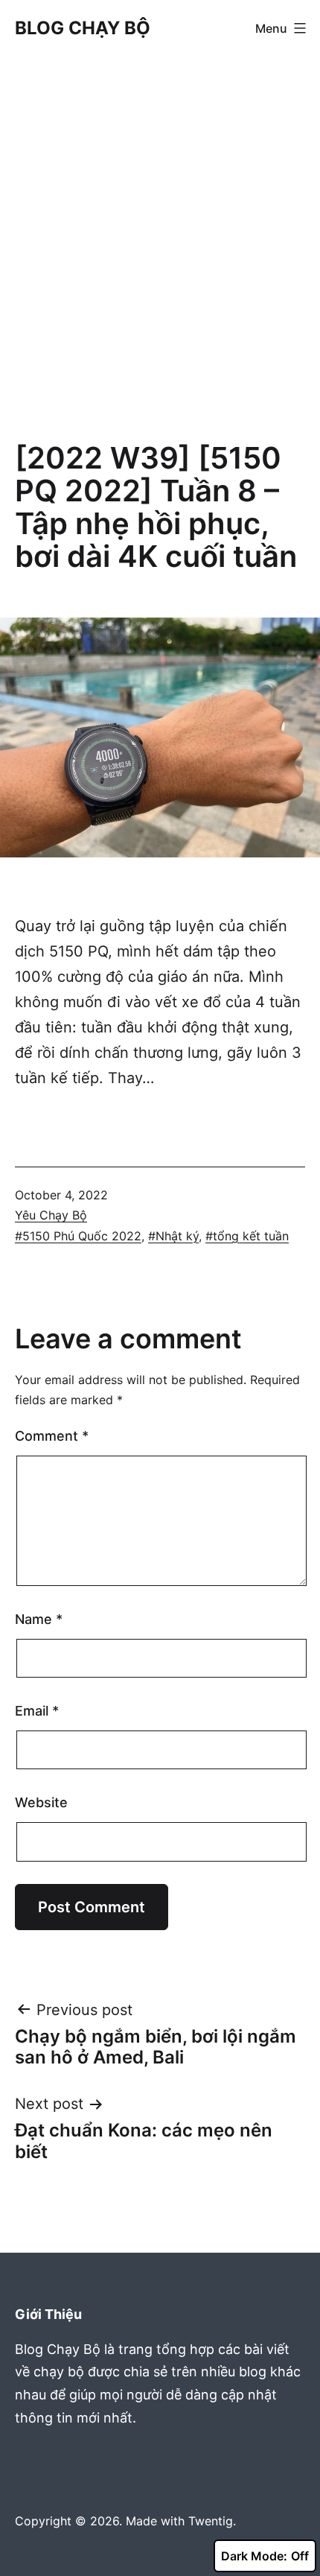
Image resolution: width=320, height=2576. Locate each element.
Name (39, 1619)
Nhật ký (177, 1236)
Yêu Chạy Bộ (51, 1215)
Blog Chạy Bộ (83, 28)
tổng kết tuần (251, 1236)
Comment (52, 1436)
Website (41, 1802)
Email (37, 1711)
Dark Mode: (254, 2556)
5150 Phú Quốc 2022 (82, 1236)
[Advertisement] (160, 252)
